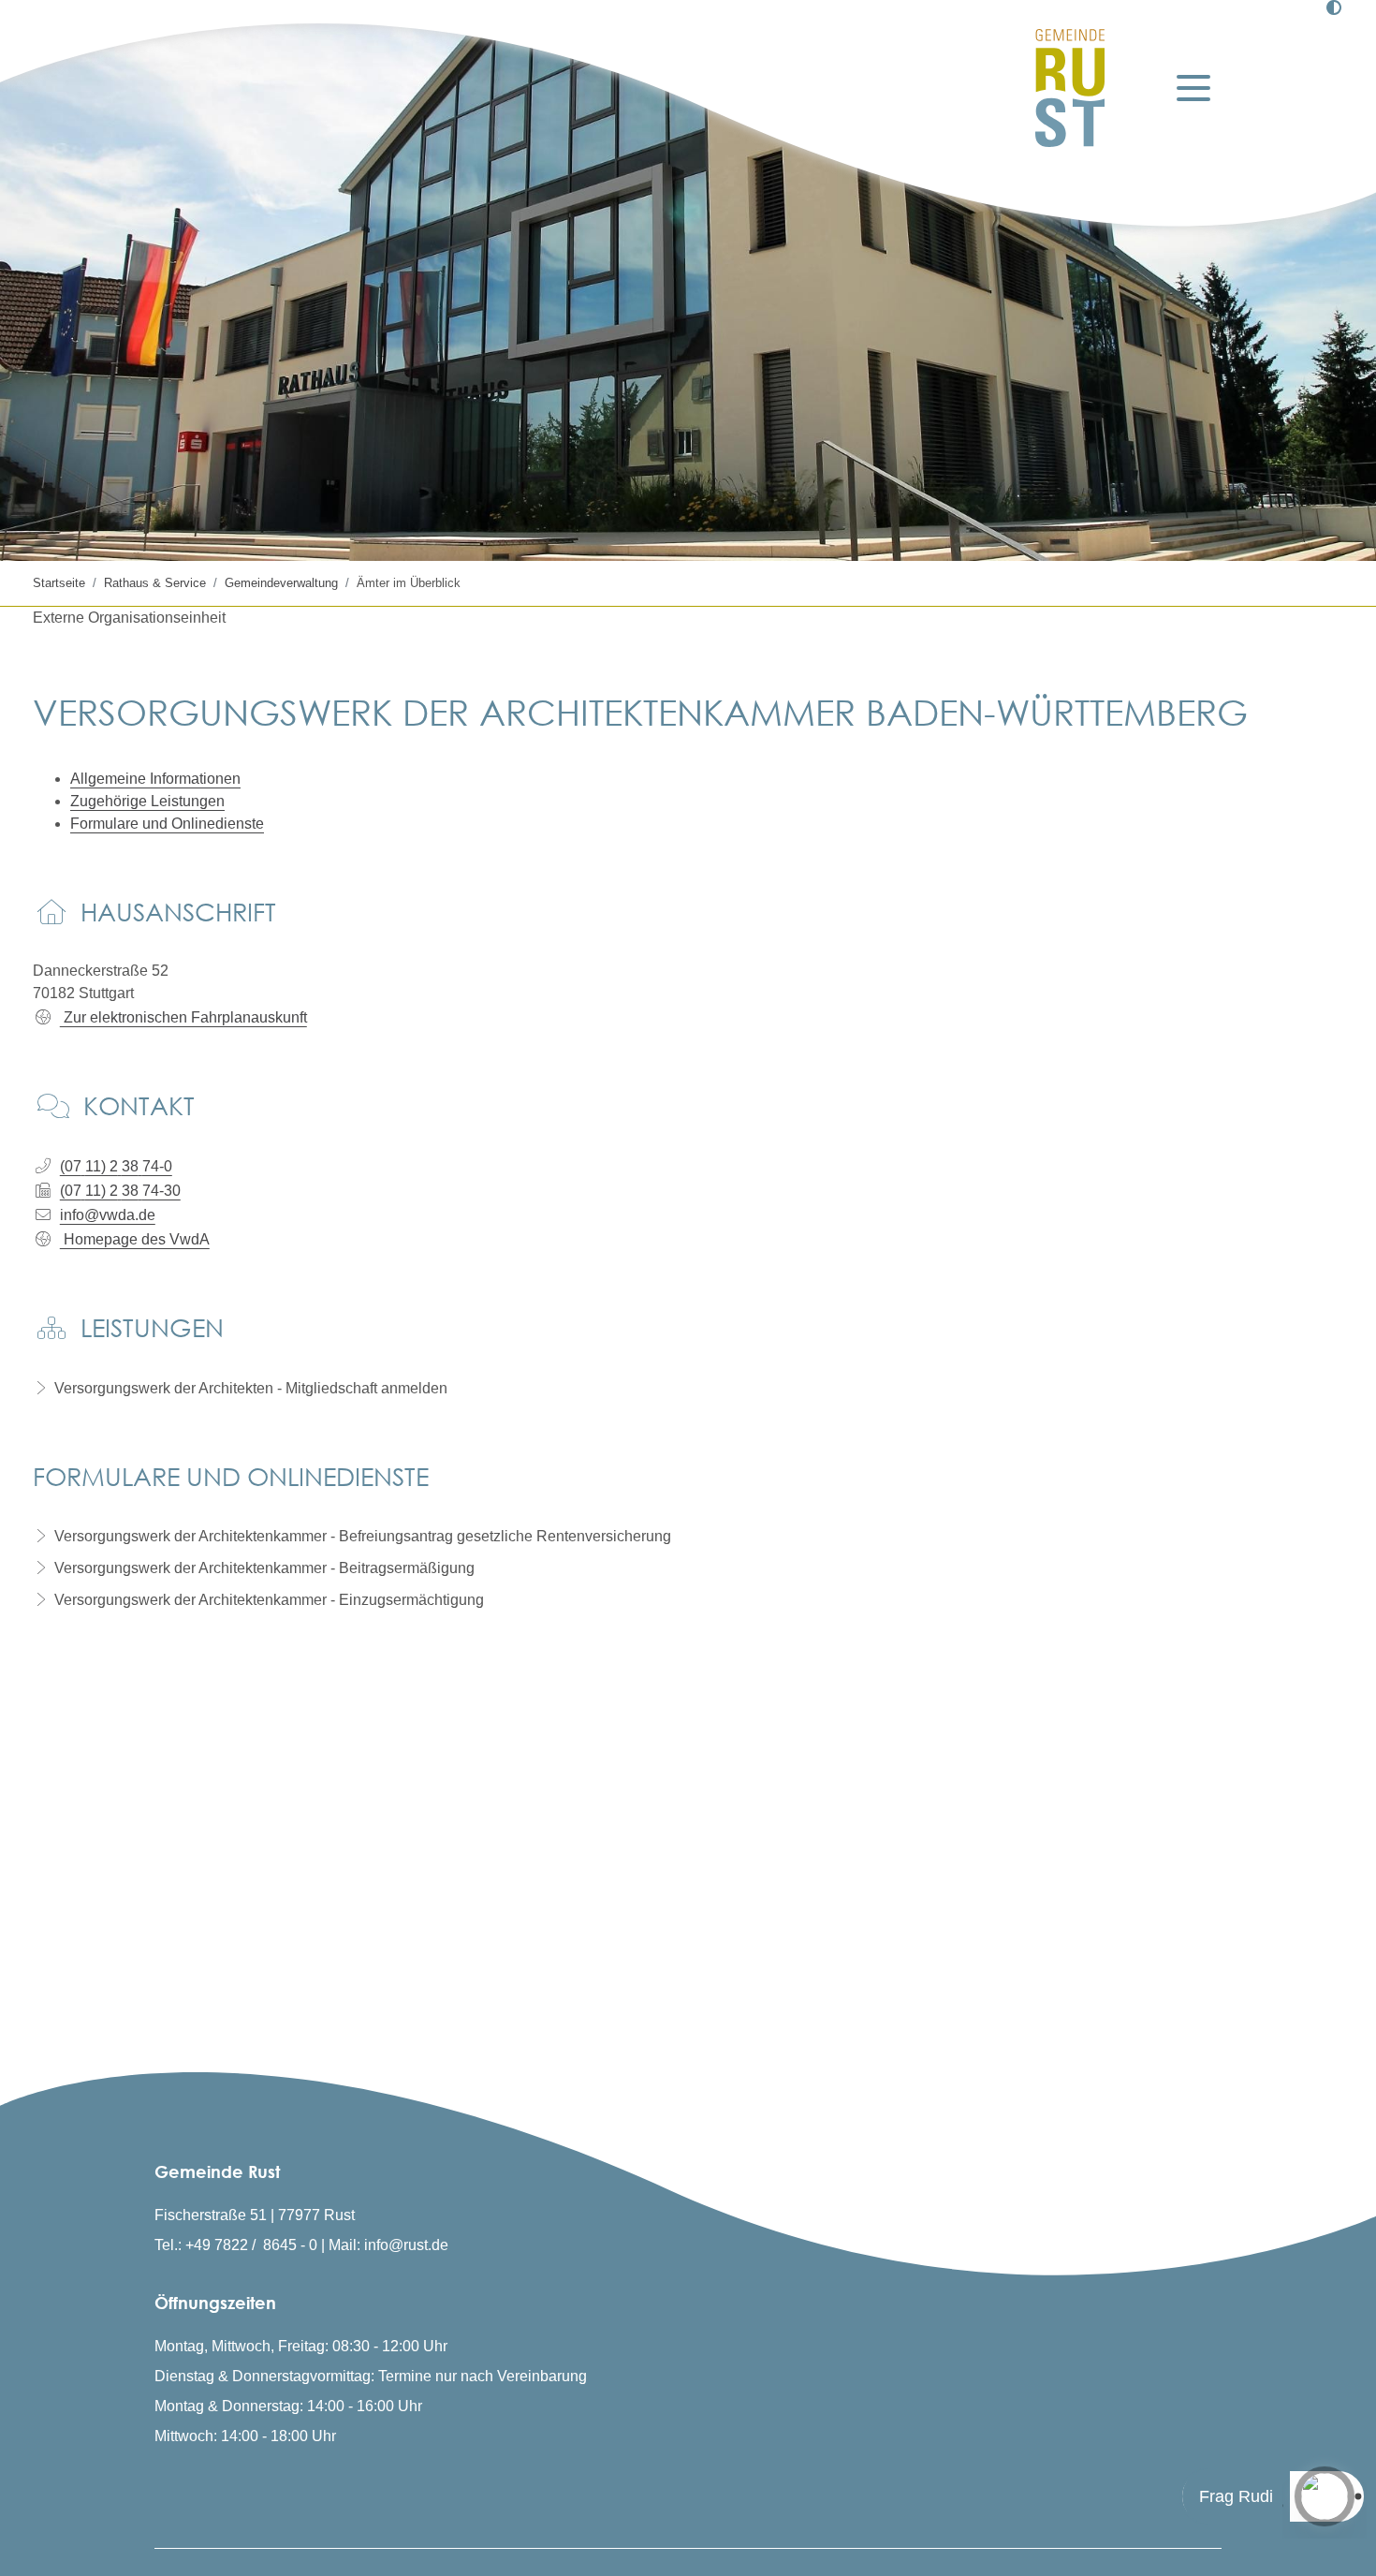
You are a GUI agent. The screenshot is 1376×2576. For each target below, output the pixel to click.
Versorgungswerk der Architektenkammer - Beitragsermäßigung (264, 1568)
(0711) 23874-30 (120, 1191)
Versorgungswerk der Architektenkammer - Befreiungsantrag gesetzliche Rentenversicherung (363, 1536)
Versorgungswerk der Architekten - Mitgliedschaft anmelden (251, 1388)
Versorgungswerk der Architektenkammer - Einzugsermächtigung (269, 1600)
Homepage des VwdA (135, 1239)
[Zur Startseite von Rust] (1070, 88)
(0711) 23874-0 (116, 1166)
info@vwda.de (108, 1215)
